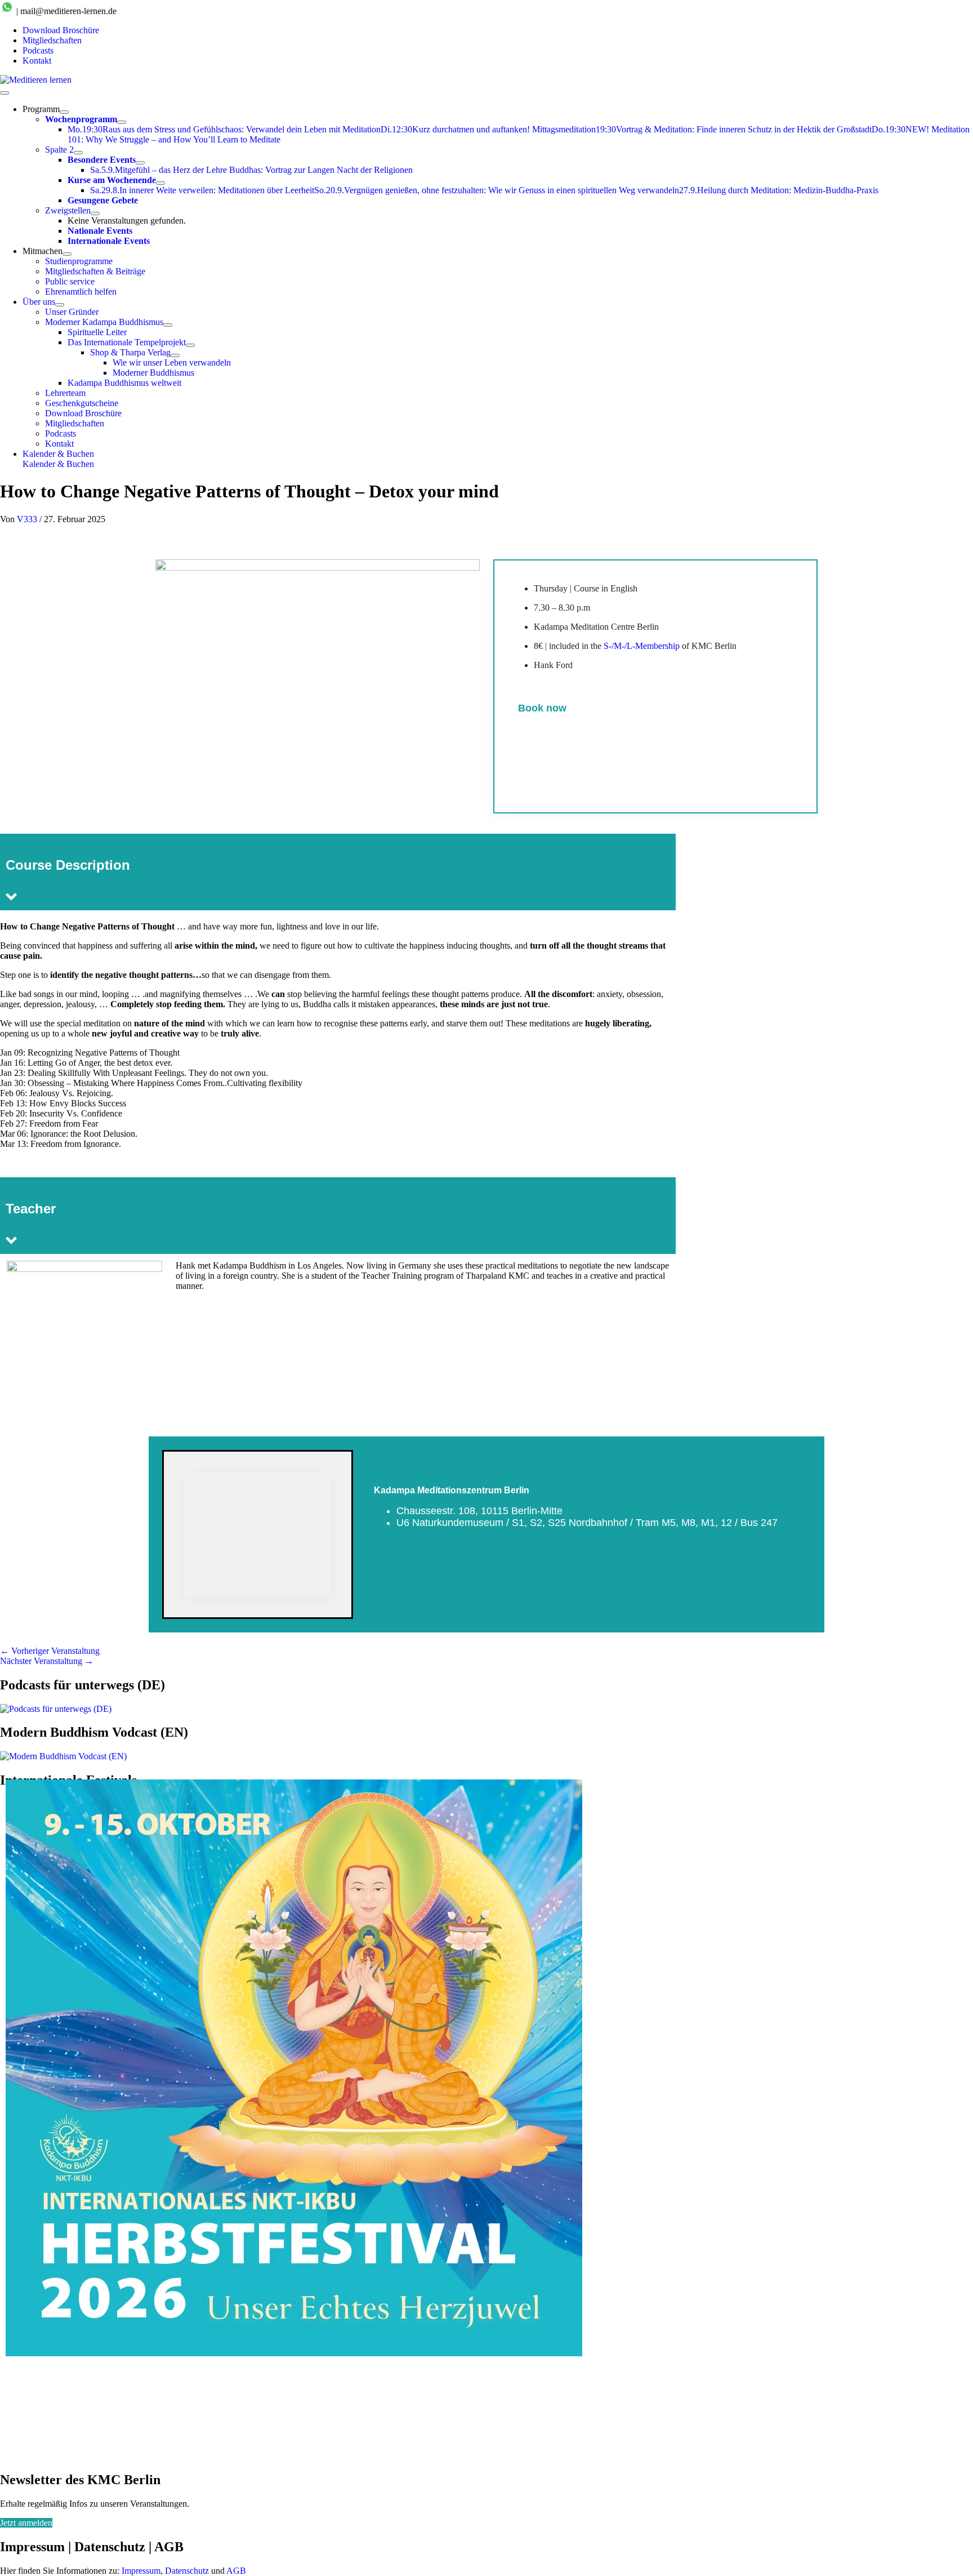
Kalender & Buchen (58, 464)
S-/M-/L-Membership (642, 646)
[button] (498, 454)
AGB (236, 2571)
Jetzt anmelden (26, 2523)
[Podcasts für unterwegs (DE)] (56, 1709)
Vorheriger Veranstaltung (50, 1651)
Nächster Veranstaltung (47, 1661)
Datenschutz (187, 2571)
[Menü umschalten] (64, 112)
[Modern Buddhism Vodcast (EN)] (63, 1756)
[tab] (665, 2350)
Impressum (141, 2571)
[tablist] (669, 2350)
